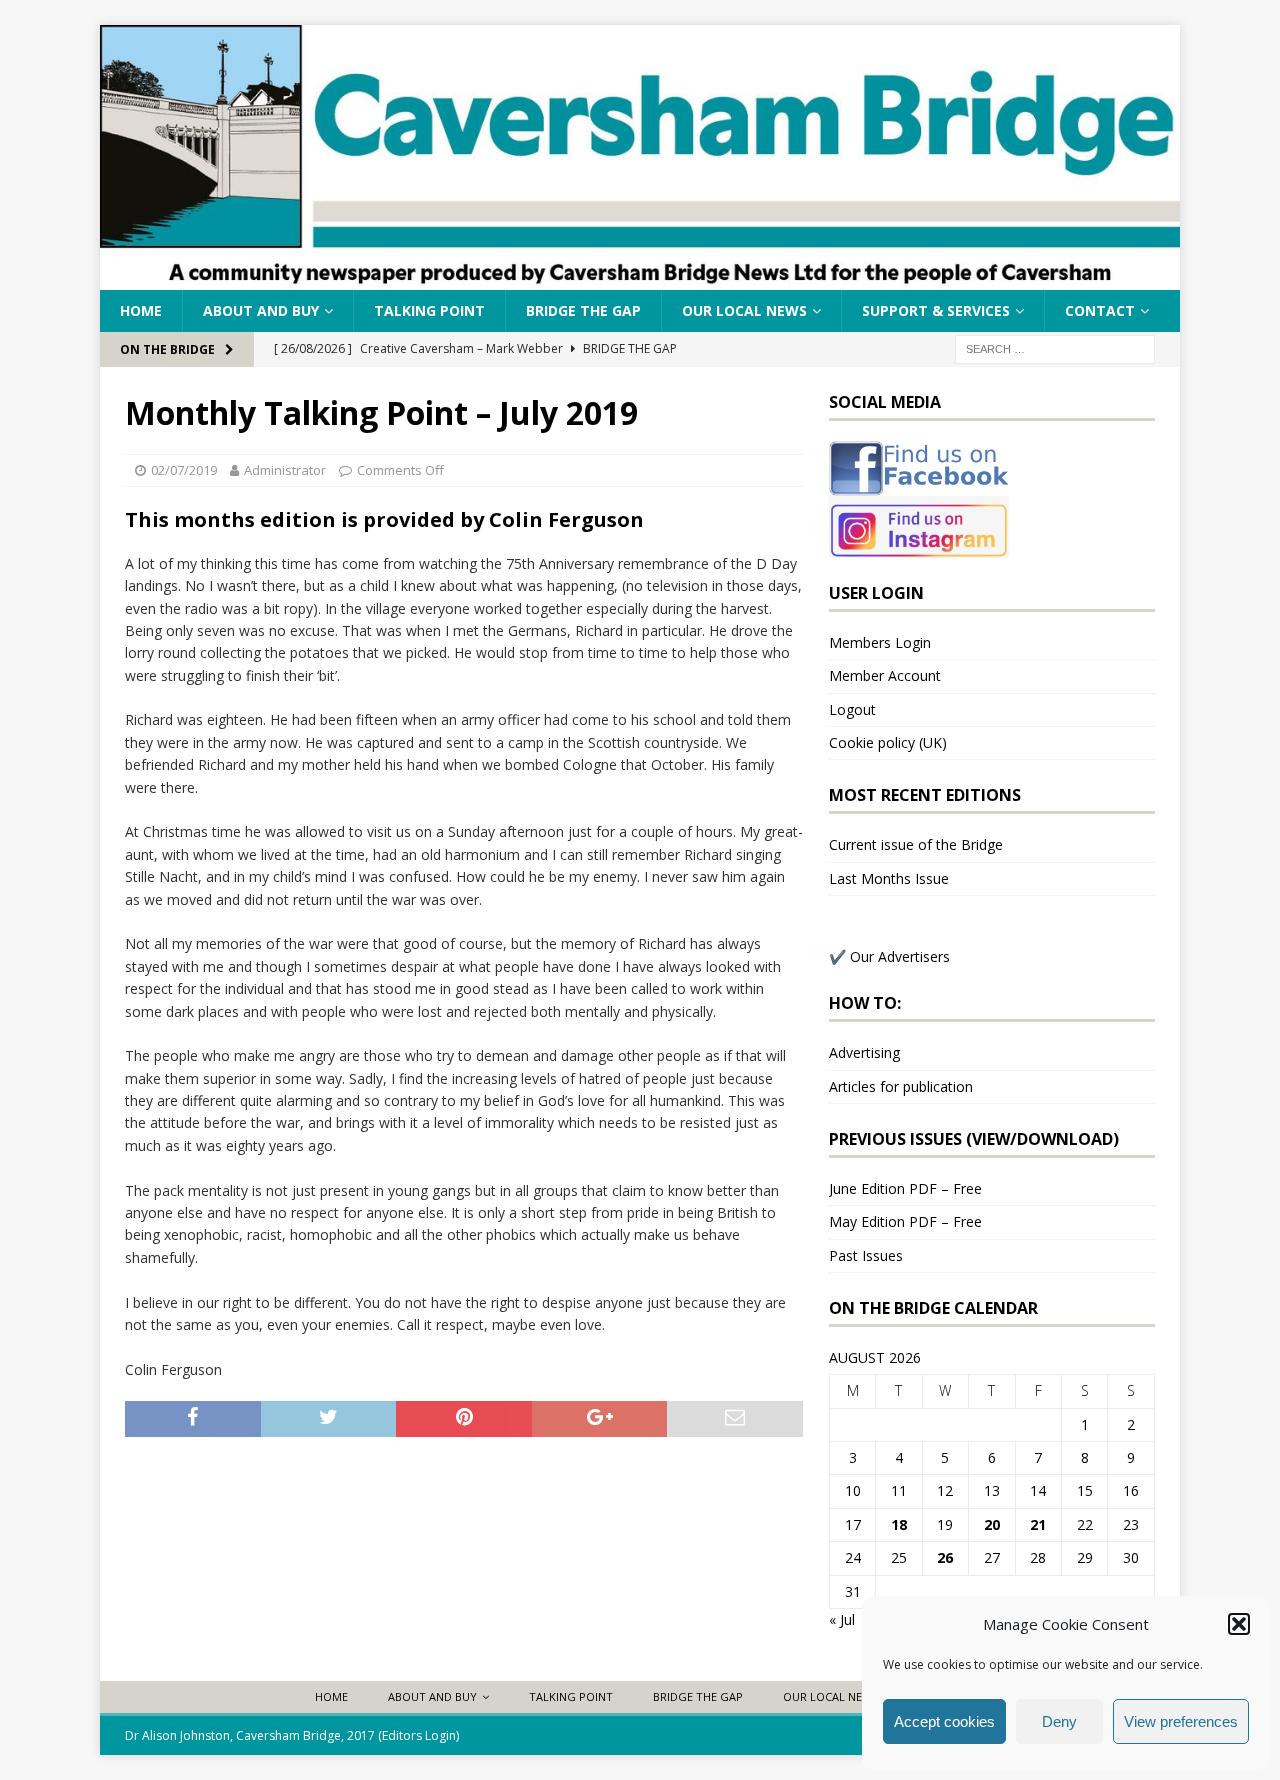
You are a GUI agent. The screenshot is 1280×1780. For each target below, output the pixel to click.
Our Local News (744, 310)
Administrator (285, 470)
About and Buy (261, 310)
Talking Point (429, 310)
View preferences (1181, 1721)
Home (141, 310)
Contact (1100, 310)
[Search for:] (1055, 348)
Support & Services (936, 310)
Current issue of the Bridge (916, 844)
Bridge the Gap (583, 310)
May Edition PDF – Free (905, 1221)
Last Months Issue (889, 878)
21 (1038, 1524)
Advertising (864, 1052)
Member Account (885, 675)
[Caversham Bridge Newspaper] (640, 278)
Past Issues (866, 1255)
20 (992, 1524)
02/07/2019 (184, 470)
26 (945, 1557)
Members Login (880, 642)
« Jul (842, 1619)
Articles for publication (901, 1086)
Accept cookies (944, 1721)
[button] (1239, 1624)
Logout (852, 709)
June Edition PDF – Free (905, 1188)
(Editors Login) (418, 1735)
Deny (1059, 1721)
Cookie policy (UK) (888, 742)
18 (899, 1524)
